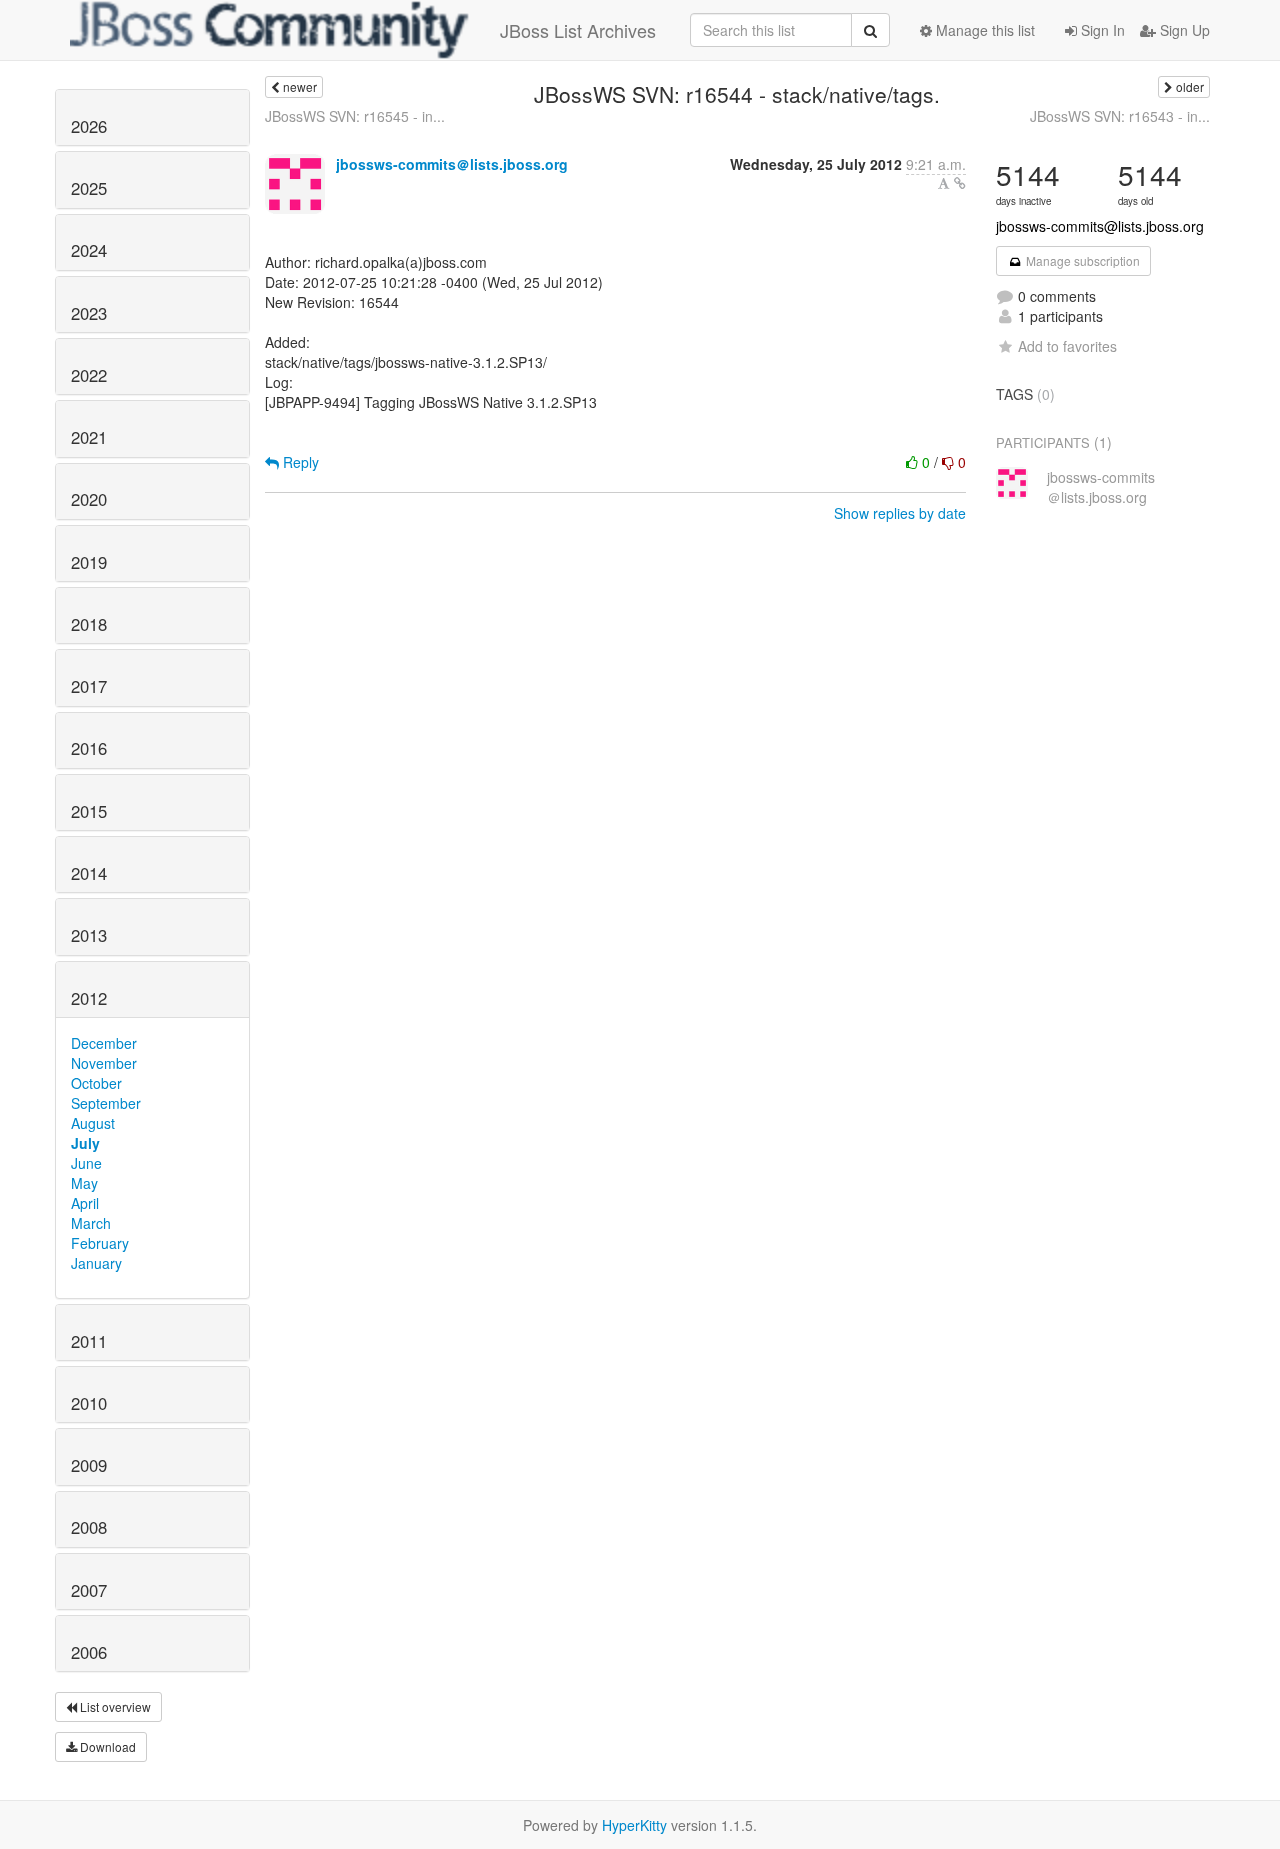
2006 (89, 1652)
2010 (89, 1403)
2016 (89, 748)
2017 (89, 686)
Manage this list (983, 30)
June (86, 1163)
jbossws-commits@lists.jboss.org (1100, 226)
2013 (89, 935)
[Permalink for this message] (960, 183)
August (93, 1123)
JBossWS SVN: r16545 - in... (355, 116)
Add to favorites (1067, 346)
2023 (89, 313)
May (84, 1183)
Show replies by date (900, 513)
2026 (89, 126)
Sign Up (1183, 30)
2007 (89, 1590)
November (104, 1063)
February (100, 1243)
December (104, 1043)
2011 (89, 1341)
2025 (89, 188)
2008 (89, 1527)
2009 (89, 1465)
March (91, 1223)
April (85, 1203)
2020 (89, 499)
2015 (89, 811)
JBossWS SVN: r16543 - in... (1120, 116)
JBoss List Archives (578, 30)
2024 (89, 250)
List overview (114, 1706)
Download (106, 1746)
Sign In (1101, 30)
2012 (89, 998)
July (85, 1143)
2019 (89, 562)
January (96, 1263)
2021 (89, 437)
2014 (89, 873)
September (106, 1103)
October (96, 1083)
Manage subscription (1081, 260)
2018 (89, 624)
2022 (89, 375)
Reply (299, 462)
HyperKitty (634, 1825)
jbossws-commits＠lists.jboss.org (452, 164)
